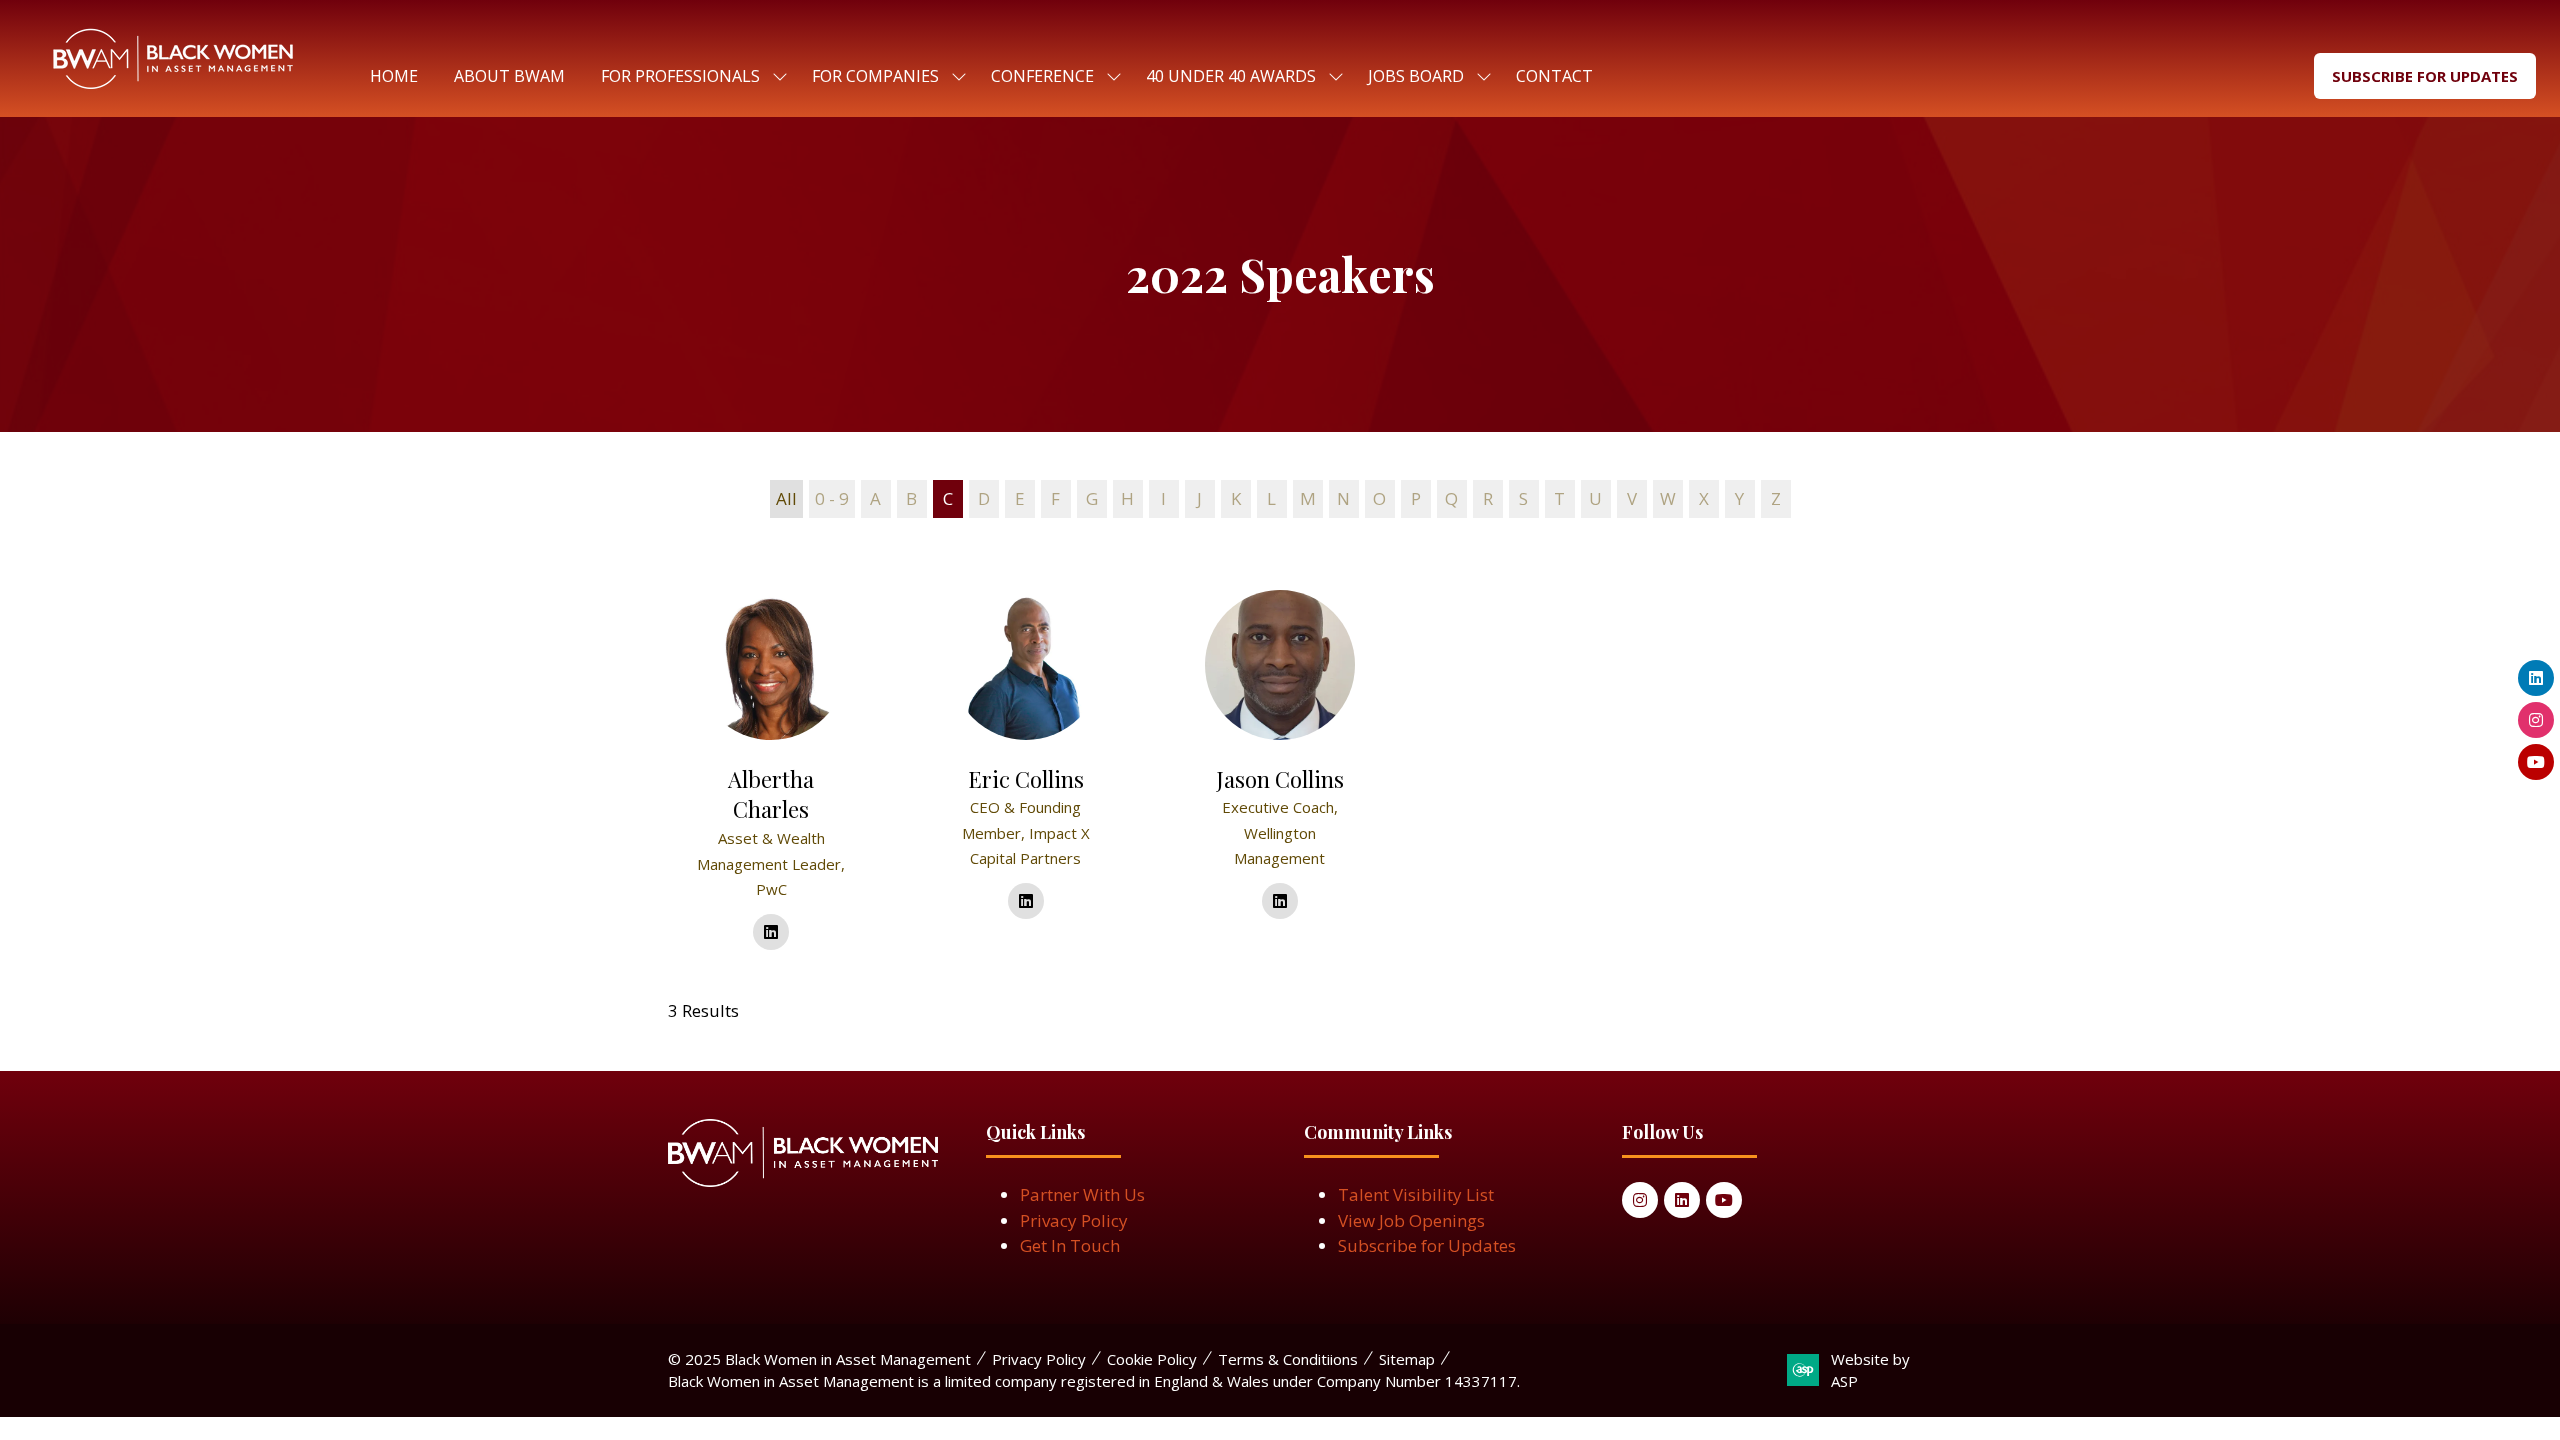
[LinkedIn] (1682, 1200)
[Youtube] (1724, 1200)
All (786, 498)
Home (394, 76)
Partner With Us (1082, 1194)
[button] (2425, 76)
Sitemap (1407, 1359)
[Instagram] (1640, 1200)
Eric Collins (1026, 779)
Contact (1554, 76)
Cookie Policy (1152, 1359)
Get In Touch (1070, 1245)
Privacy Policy (1074, 1220)
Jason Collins (1280, 779)
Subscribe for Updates (1427, 1245)
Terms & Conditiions (1288, 1359)
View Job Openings (1411, 1220)
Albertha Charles (771, 794)
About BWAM (509, 76)
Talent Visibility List (1416, 1194)
